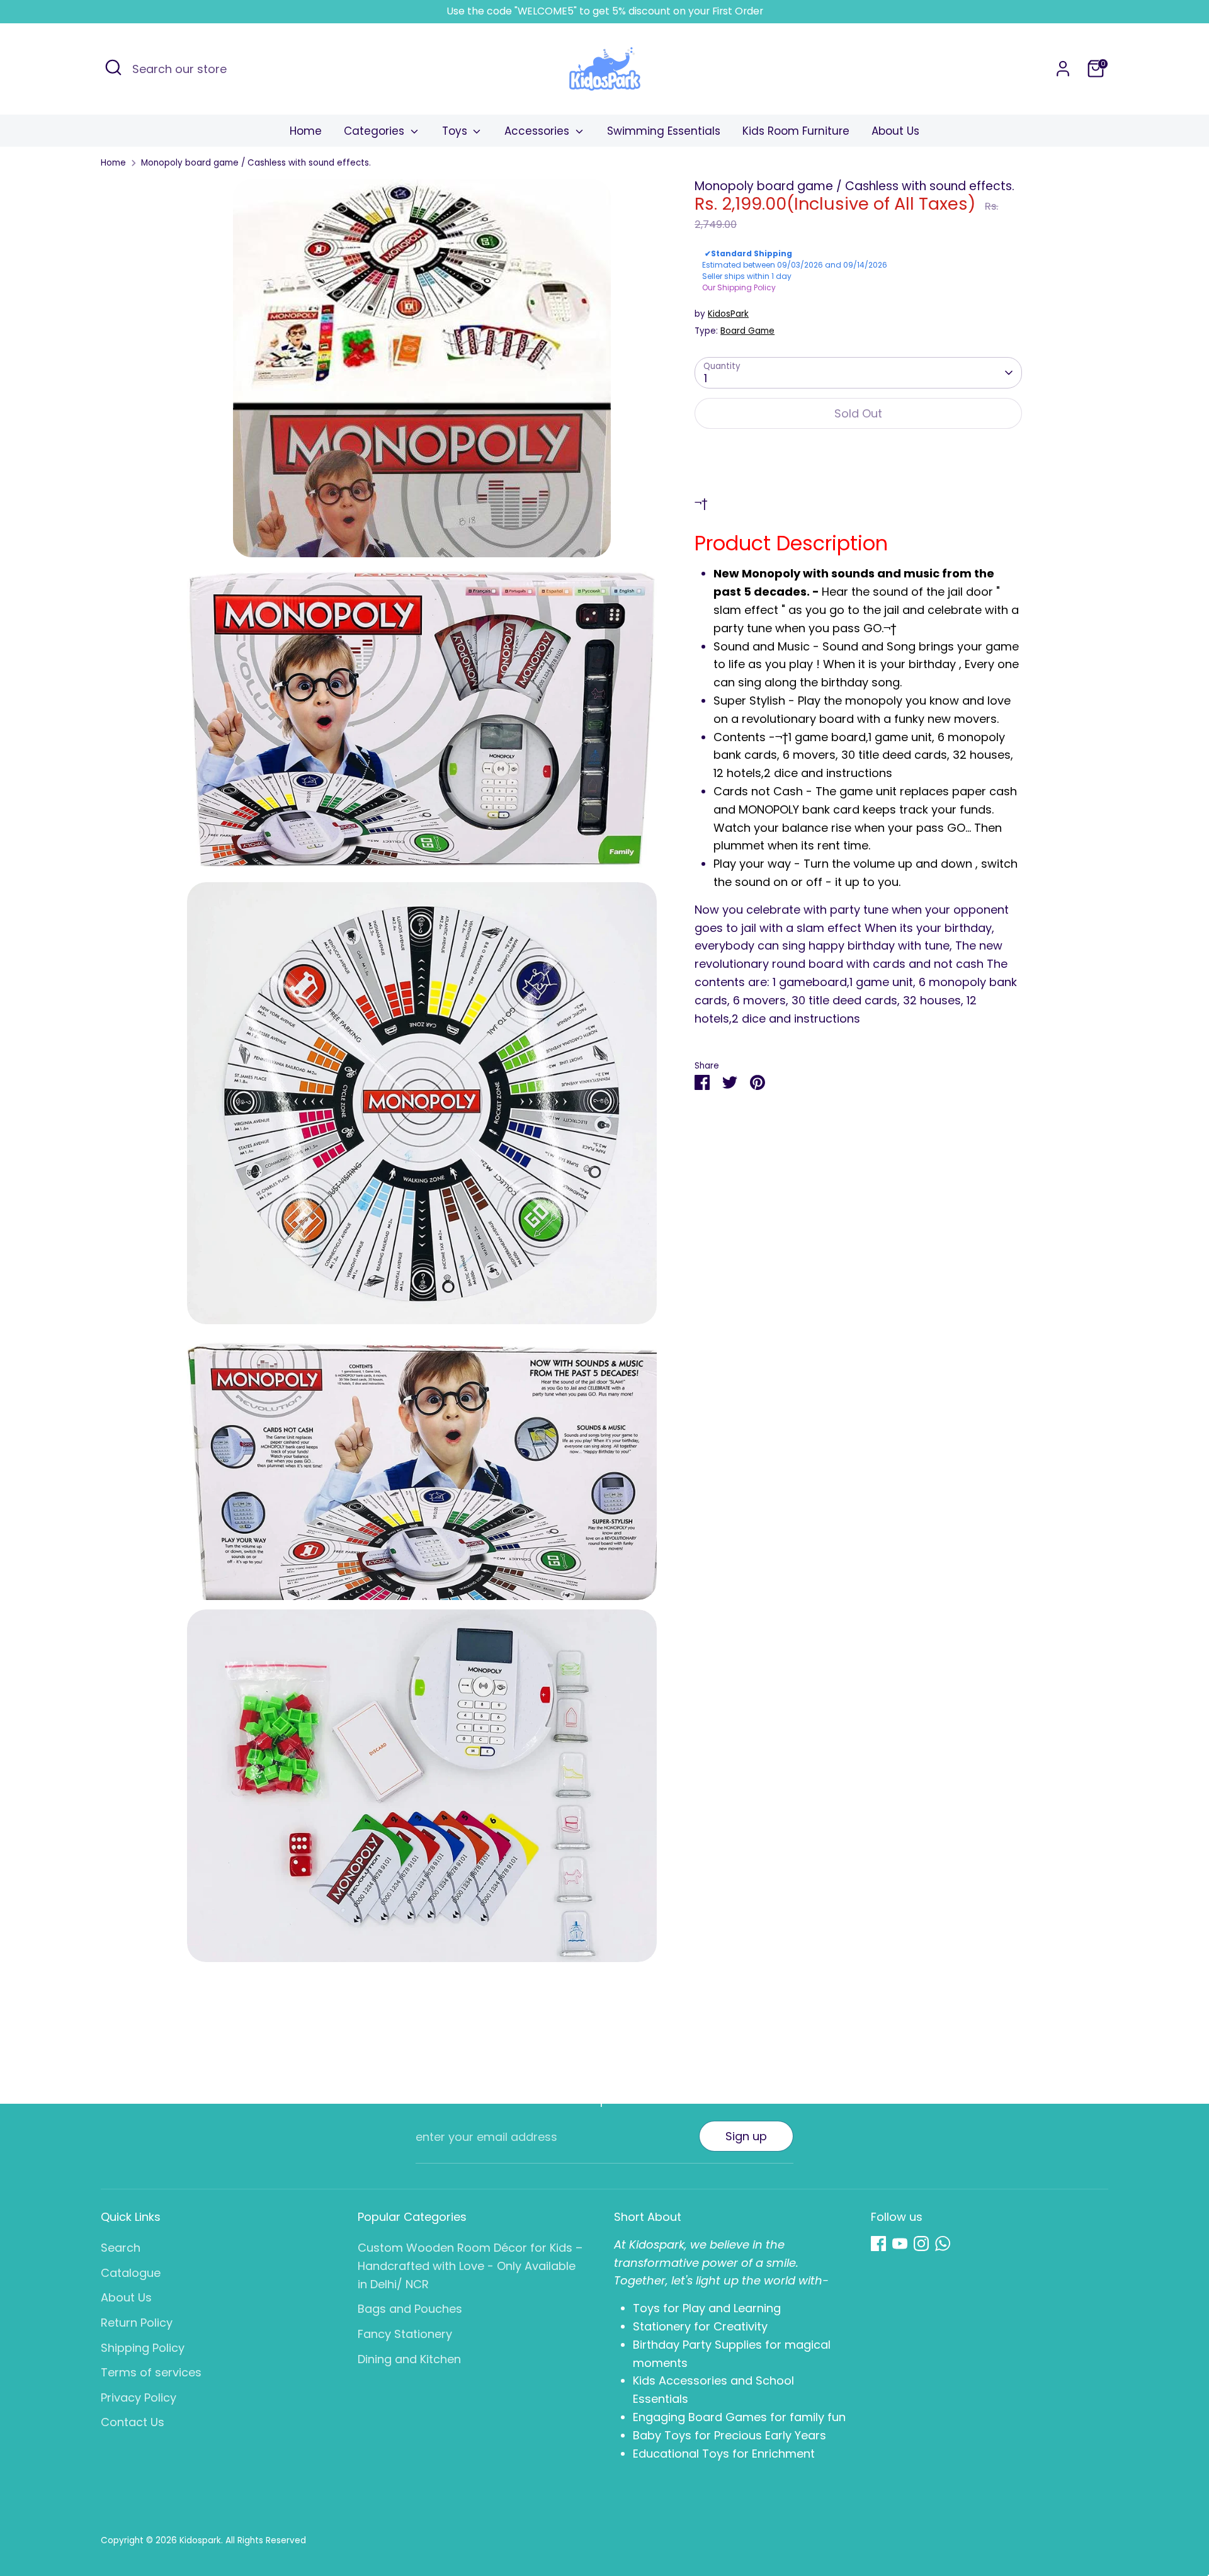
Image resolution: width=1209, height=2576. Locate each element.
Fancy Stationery (405, 2334)
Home (306, 131)
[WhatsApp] (943, 2244)
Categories (376, 131)
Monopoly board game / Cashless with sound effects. (256, 163)
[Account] (1063, 69)
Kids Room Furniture (796, 131)
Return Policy (137, 2323)
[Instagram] (921, 2244)
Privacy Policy (139, 2397)
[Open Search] (113, 67)
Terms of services (151, 2372)
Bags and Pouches (410, 2309)
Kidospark (200, 2540)
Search (121, 2248)
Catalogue (131, 2273)
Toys (456, 131)
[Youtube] (900, 2244)
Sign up (746, 2136)
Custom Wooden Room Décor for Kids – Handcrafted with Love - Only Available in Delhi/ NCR (470, 2266)
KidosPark (728, 314)
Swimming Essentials (664, 131)
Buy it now (859, 453)
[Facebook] (878, 2244)
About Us (895, 131)
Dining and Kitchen (409, 2359)
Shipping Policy (143, 2348)
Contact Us (133, 2422)
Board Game (747, 331)
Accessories (538, 131)
